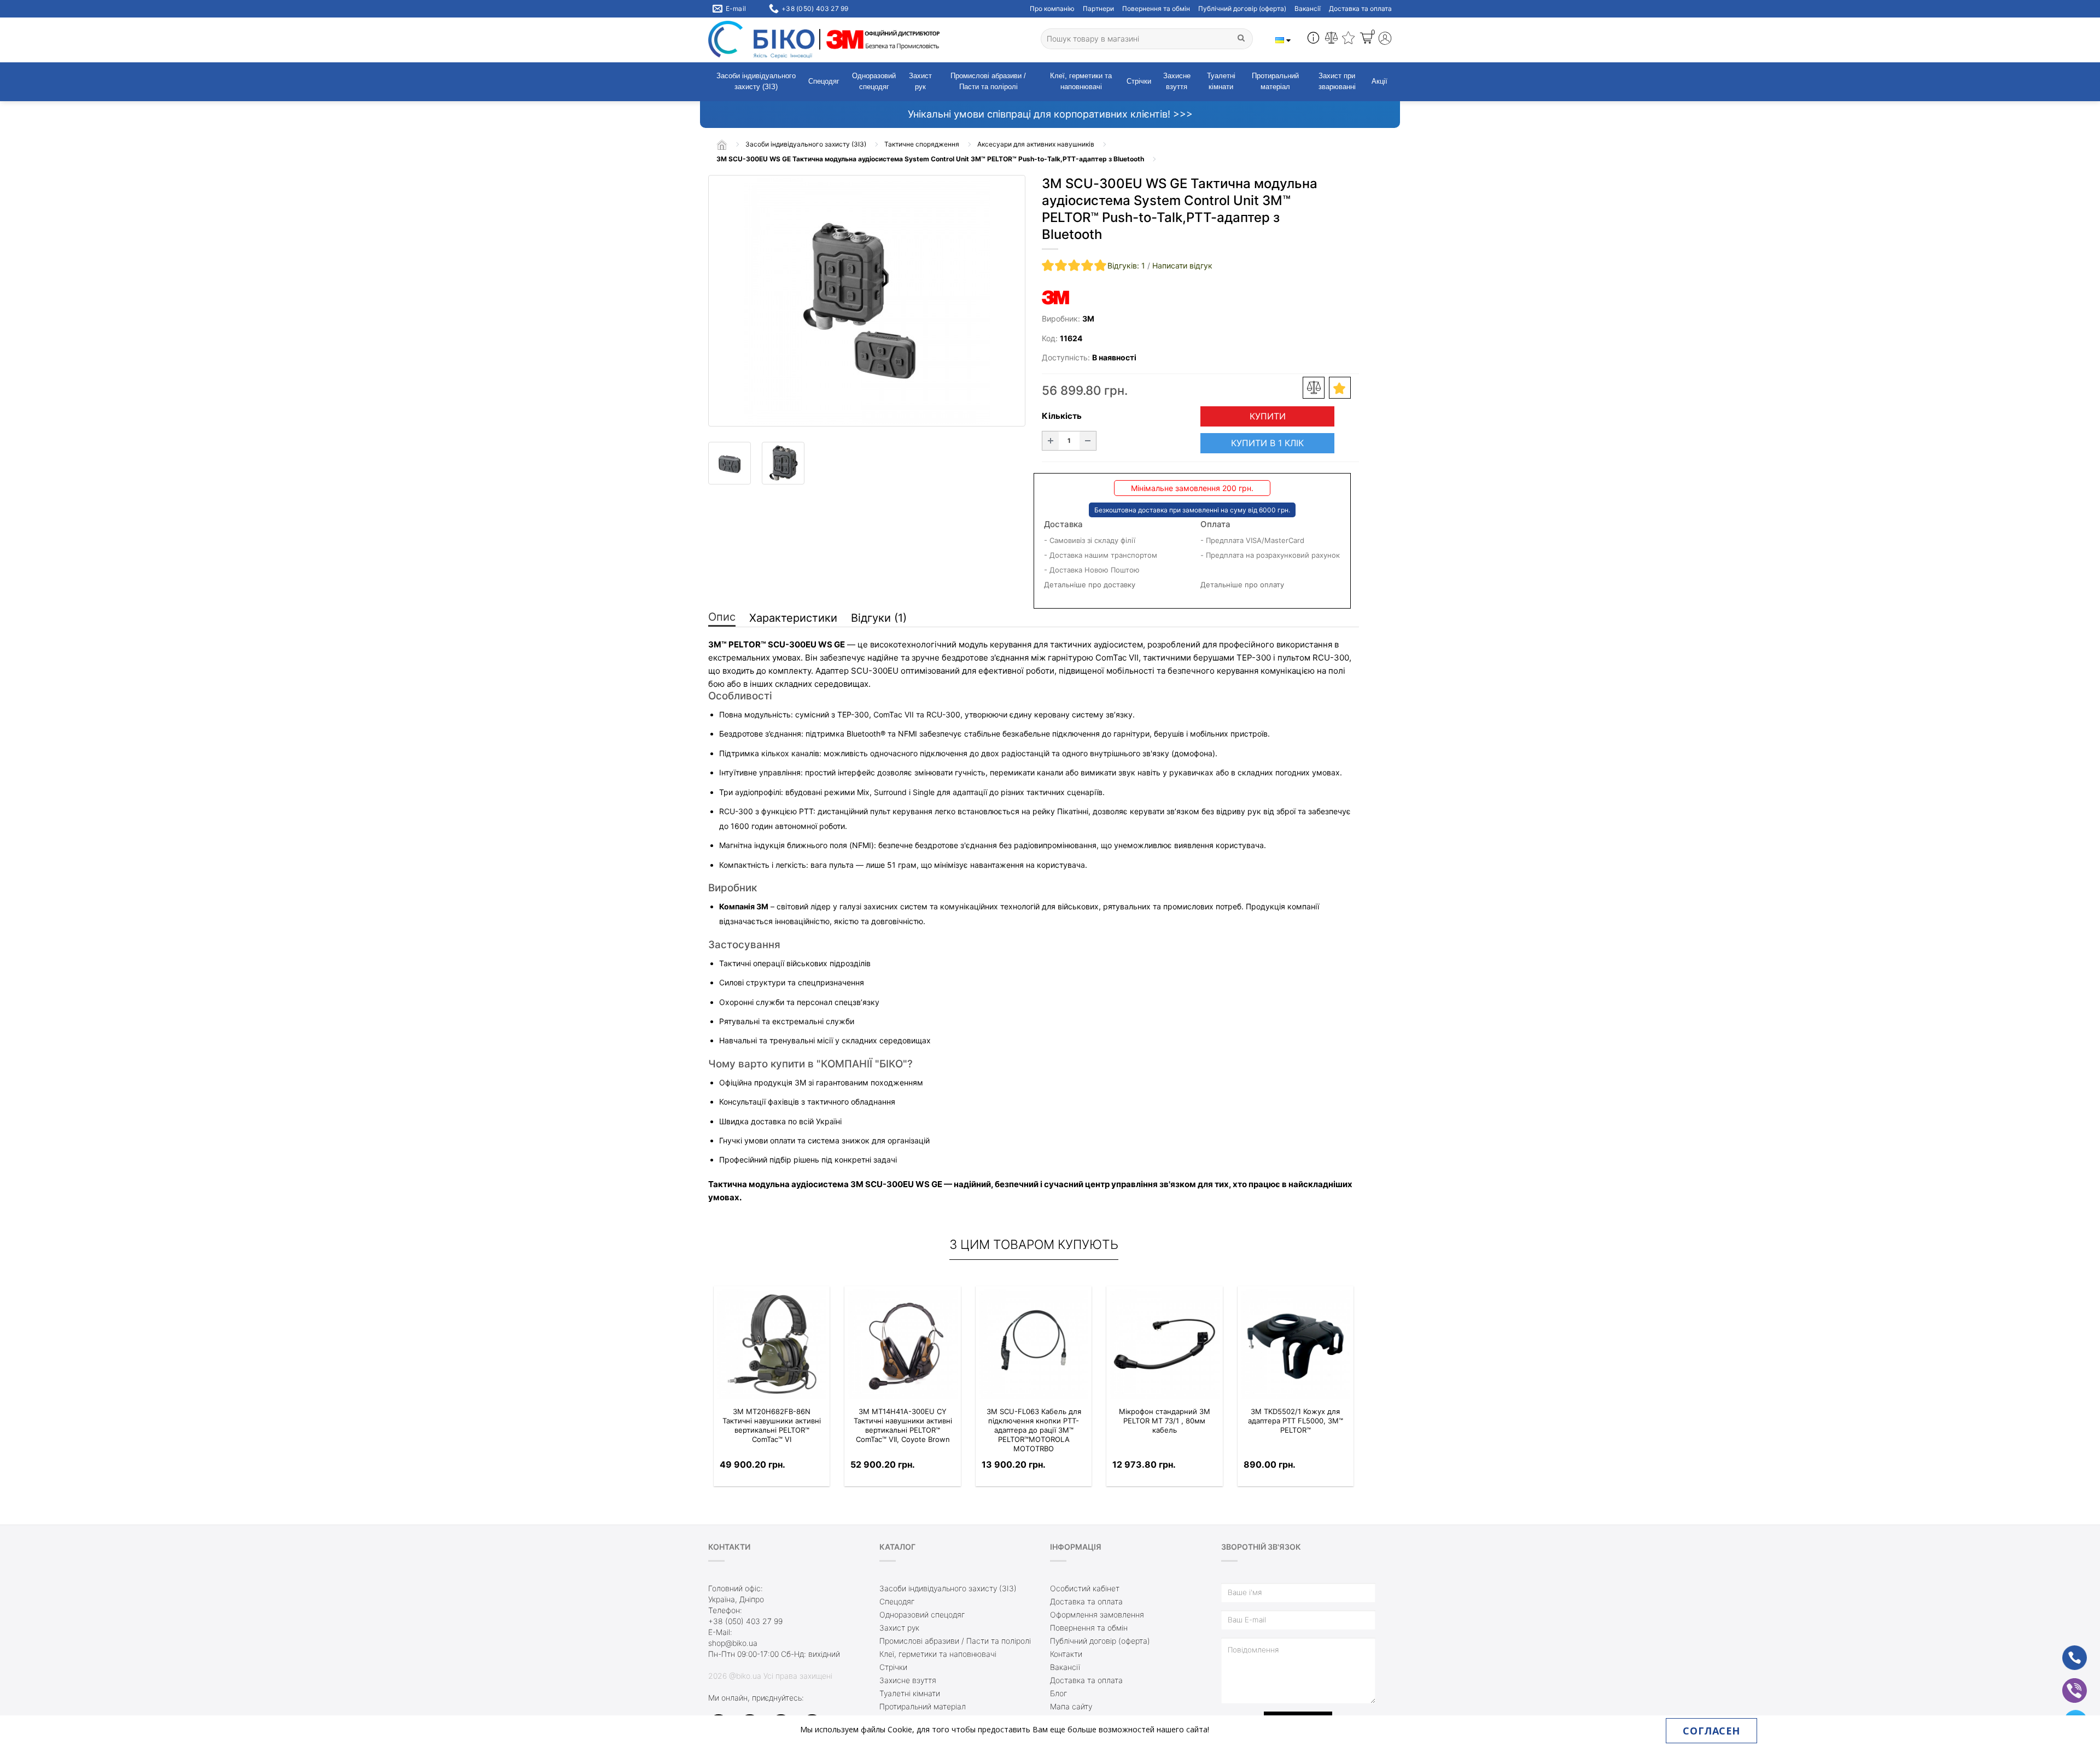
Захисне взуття (1177, 81)
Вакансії (1308, 8)
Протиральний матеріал (1275, 81)
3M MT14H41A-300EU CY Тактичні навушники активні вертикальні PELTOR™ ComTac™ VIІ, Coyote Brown (903, 1425)
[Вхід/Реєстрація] (1385, 40)
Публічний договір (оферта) (1242, 8)
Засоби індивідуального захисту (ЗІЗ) (756, 81)
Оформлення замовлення (1097, 1614)
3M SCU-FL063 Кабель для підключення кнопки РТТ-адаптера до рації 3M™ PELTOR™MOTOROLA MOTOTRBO (1034, 1430)
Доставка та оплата (1360, 8)
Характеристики (793, 618)
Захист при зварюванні (1337, 81)
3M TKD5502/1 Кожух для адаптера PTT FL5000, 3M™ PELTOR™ (1296, 1421)
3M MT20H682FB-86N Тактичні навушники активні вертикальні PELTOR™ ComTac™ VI (772, 1425)
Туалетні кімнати (1221, 81)
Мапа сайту (1071, 1706)
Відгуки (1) (879, 618)
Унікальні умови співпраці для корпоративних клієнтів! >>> (1050, 114)
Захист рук (920, 81)
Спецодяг (824, 81)
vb (2066, 1683)
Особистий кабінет (1085, 1588)
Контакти (1066, 1654)
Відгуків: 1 (1126, 265)
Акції (1379, 81)
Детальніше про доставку (1090, 585)
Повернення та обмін (1156, 8)
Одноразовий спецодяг (874, 81)
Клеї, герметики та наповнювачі (1081, 81)
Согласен (1711, 1731)
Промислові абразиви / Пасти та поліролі (988, 81)
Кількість (1062, 416)
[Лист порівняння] (1331, 39)
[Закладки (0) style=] (1348, 39)
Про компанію (1052, 8)
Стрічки (1139, 81)
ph (2066, 1651)
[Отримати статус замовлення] (1313, 39)
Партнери (1098, 8)
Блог (1058, 1693)
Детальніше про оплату (1242, 585)
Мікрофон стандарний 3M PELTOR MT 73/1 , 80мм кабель (1165, 1421)
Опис (722, 617)
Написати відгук (1182, 265)
